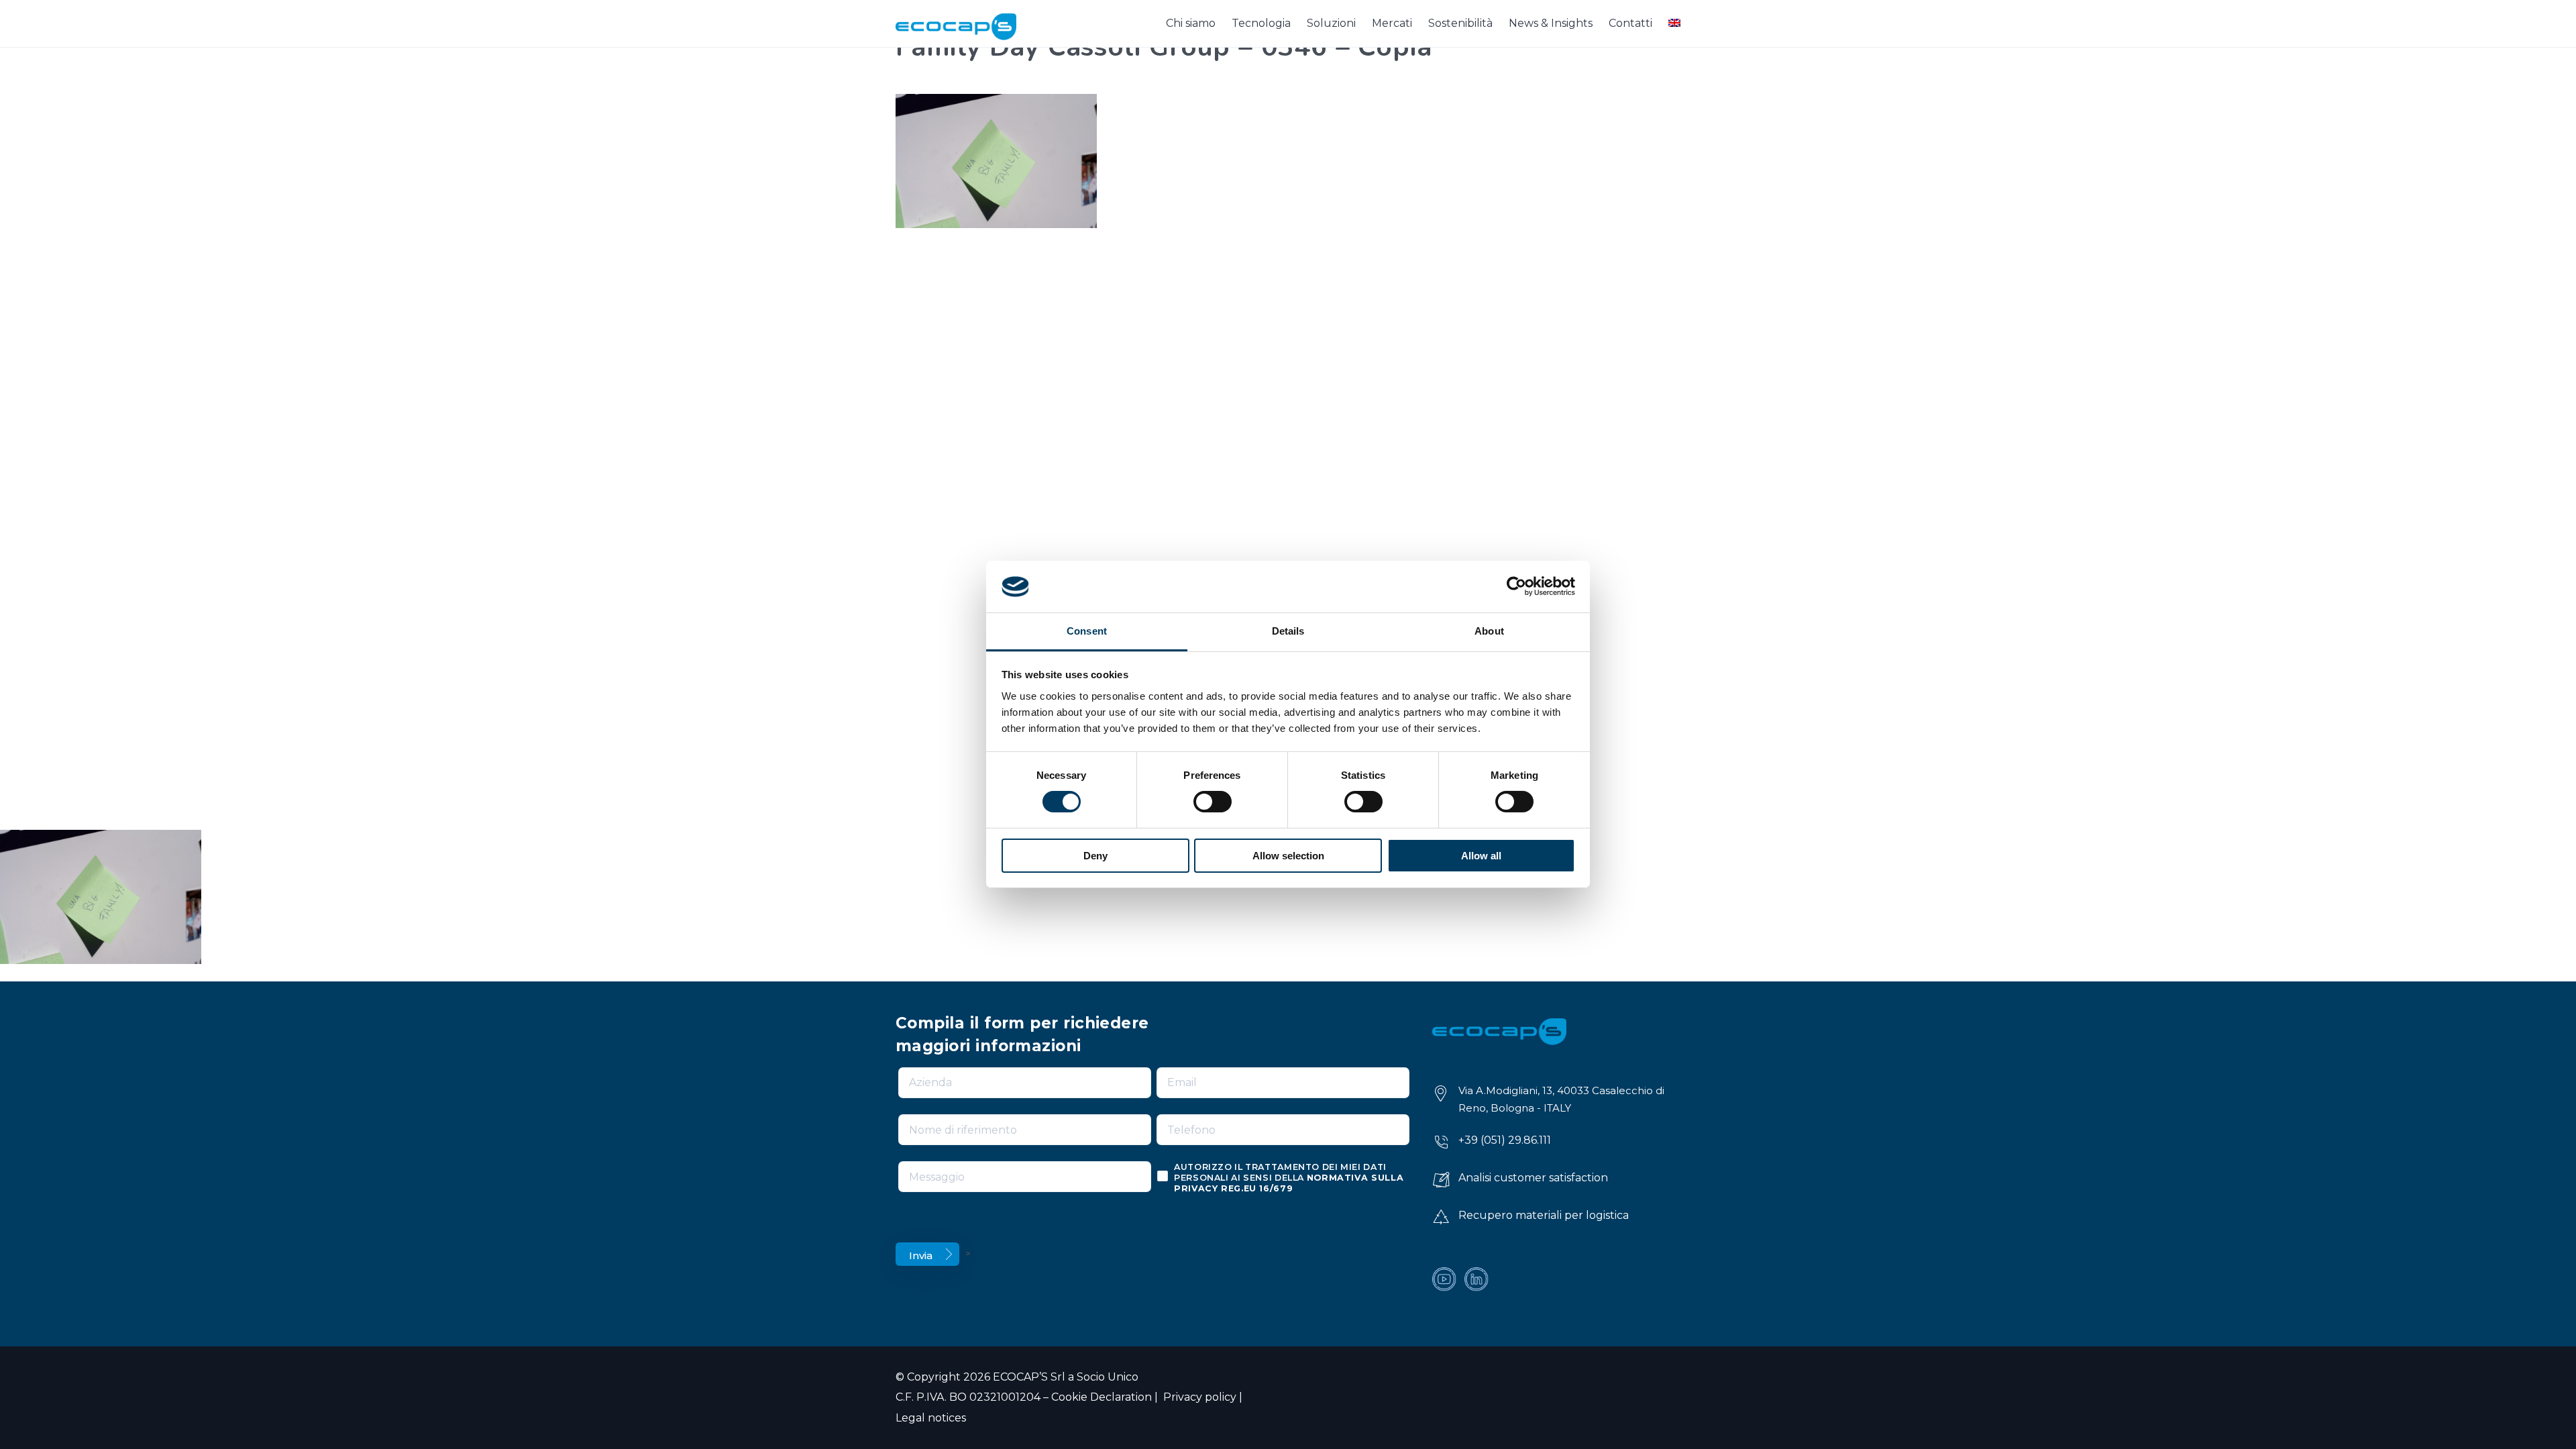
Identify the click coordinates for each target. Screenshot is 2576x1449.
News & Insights (1551, 23)
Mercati (1392, 23)
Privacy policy (1198, 1397)
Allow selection (1288, 856)
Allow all (1481, 856)
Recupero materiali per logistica (1544, 1215)
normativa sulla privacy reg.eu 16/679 (1289, 1183)
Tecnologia (1261, 23)
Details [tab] (1288, 631)
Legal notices (931, 1418)
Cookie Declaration (1102, 1397)
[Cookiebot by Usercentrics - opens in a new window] (1516, 586)
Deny (1095, 856)
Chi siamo (1191, 23)
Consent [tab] (1087, 631)
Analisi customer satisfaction (1533, 1178)
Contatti (1630, 23)
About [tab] (1489, 631)
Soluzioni (1331, 23)
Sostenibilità (1460, 23)
